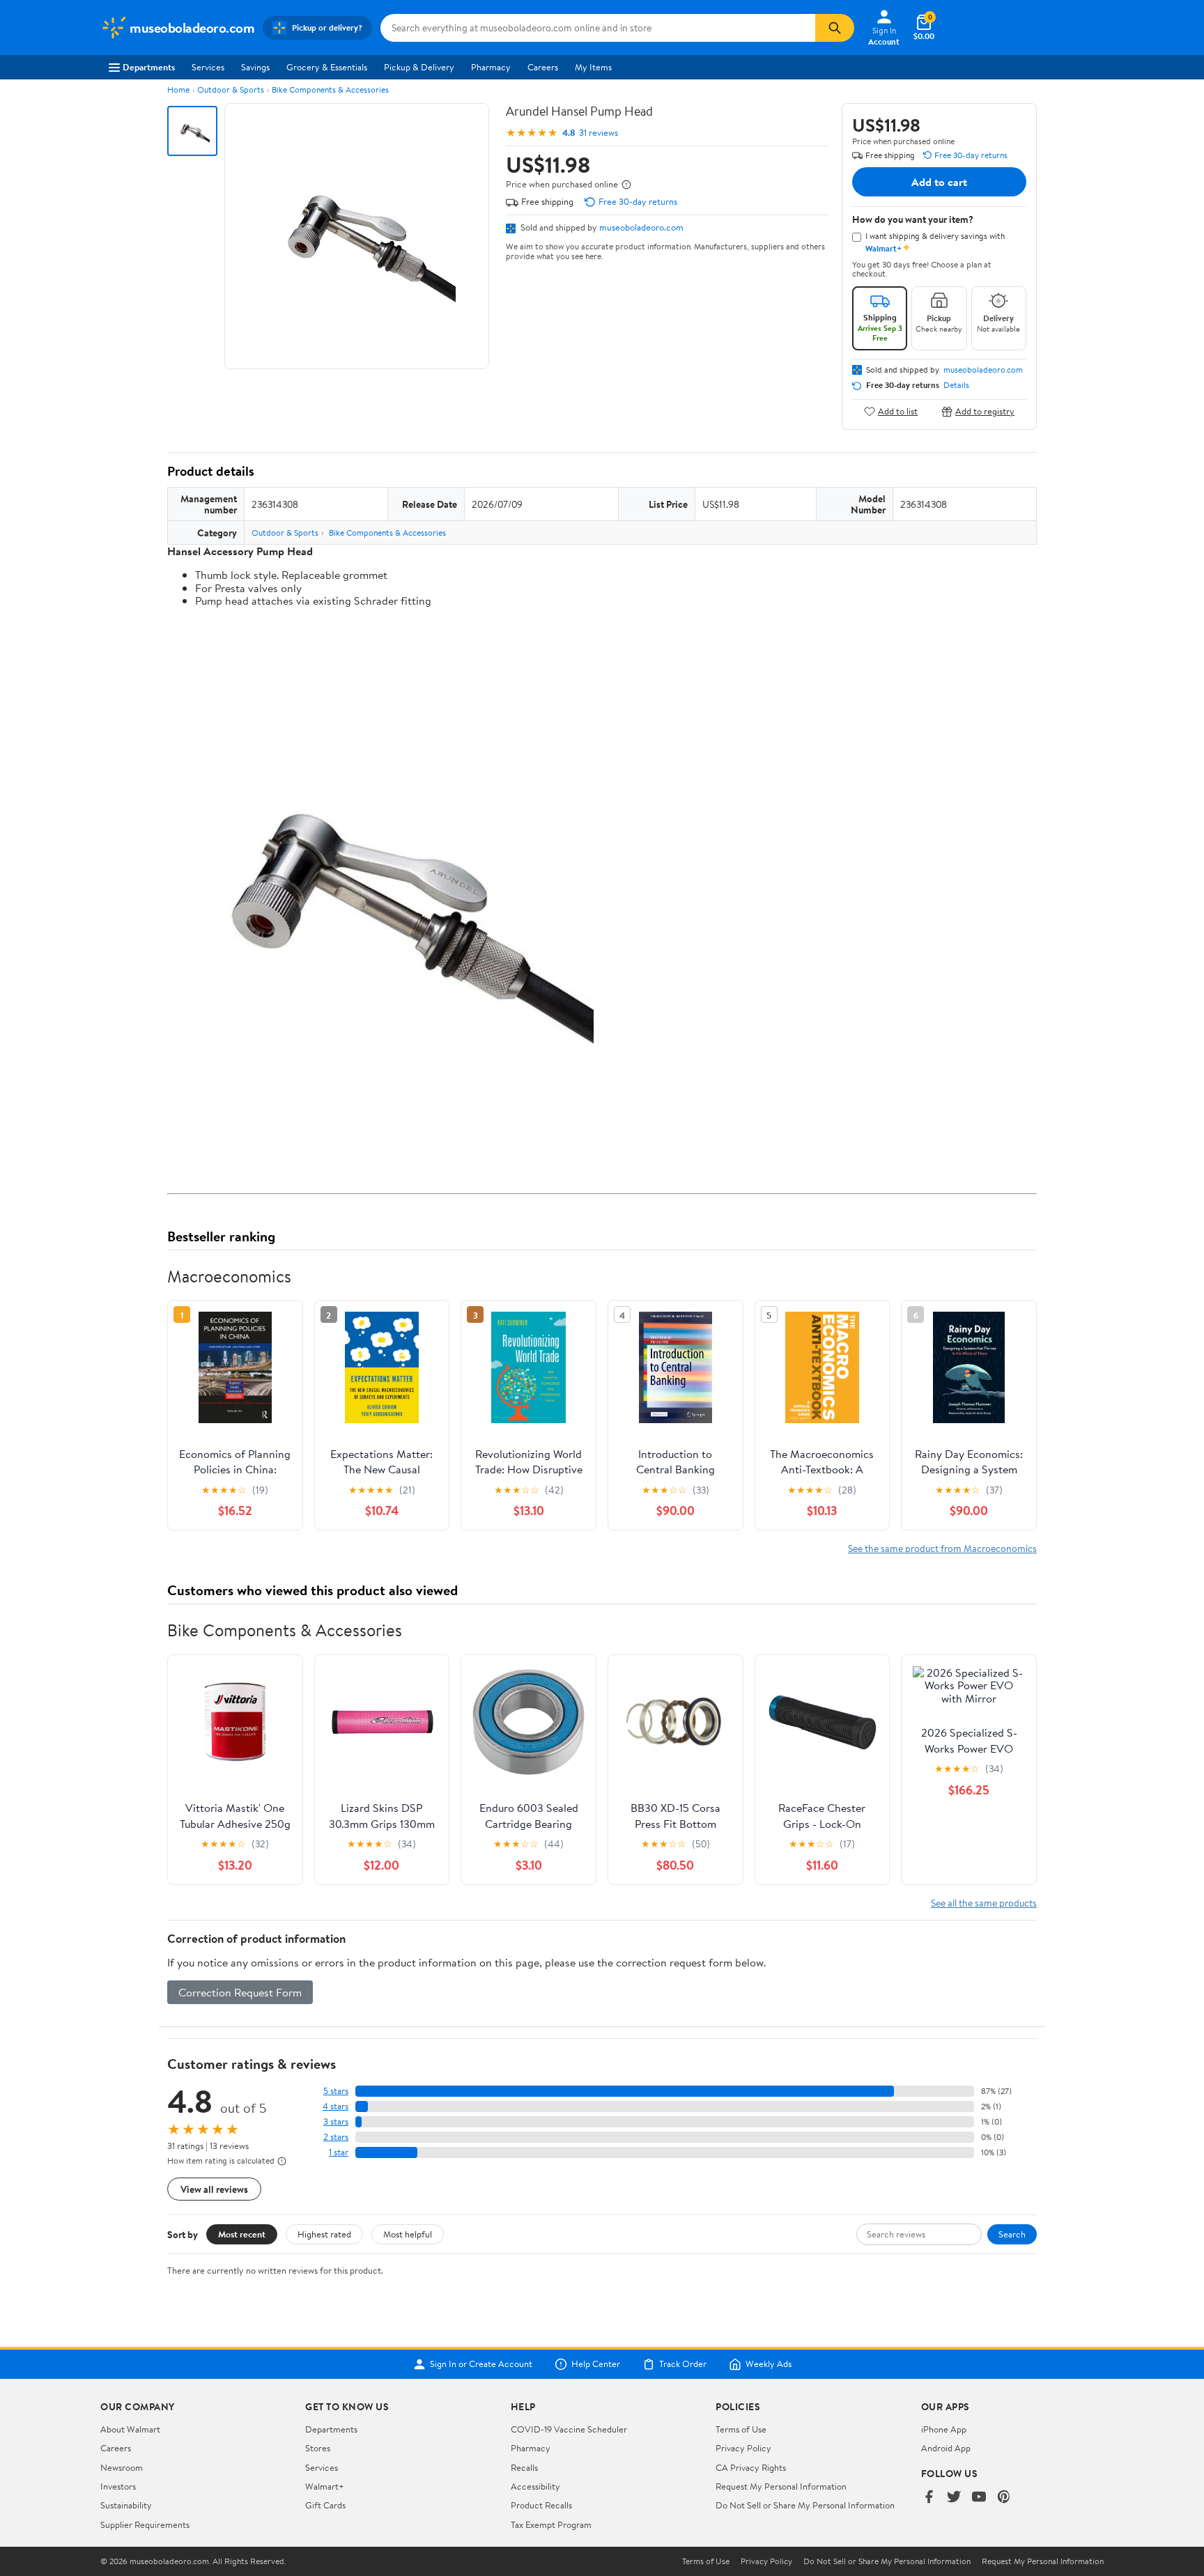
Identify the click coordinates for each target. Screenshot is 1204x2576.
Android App (946, 2448)
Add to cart (939, 182)
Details (956, 385)
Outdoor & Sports (231, 90)
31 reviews (599, 133)
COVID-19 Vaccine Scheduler (569, 2429)
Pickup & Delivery (419, 67)
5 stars (336, 2091)
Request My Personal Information (781, 2486)
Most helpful (408, 2234)
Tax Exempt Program (551, 2524)
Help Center (596, 2364)
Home (178, 90)
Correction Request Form (240, 1992)
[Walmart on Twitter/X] (954, 2498)
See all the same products (984, 1903)
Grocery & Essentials (327, 67)
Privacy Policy (743, 2448)
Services (208, 67)
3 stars (336, 2121)
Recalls (524, 2467)
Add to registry (985, 411)
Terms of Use (741, 2429)
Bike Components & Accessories (330, 90)
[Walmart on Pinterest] (1004, 2498)
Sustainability (126, 2505)
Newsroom (122, 2467)
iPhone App (944, 2429)
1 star (339, 2152)
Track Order (683, 2364)
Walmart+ (325, 2486)
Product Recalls (541, 2505)
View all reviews (214, 2189)
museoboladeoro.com (641, 227)
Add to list (898, 411)
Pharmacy (491, 67)
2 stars (336, 2137)
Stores (318, 2448)
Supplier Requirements (145, 2524)
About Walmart (130, 2429)
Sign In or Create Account (481, 2364)
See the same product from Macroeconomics (942, 1548)
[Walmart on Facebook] (929, 2498)
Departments (149, 67)
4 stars (335, 2106)
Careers (543, 67)
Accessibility (535, 2486)
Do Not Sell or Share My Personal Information (805, 2505)
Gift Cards (325, 2505)
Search (1012, 2234)
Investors (118, 2486)
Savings (255, 67)
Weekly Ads (769, 2364)
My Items (593, 67)
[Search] (835, 28)
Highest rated (324, 2234)
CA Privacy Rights (751, 2467)
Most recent (242, 2234)
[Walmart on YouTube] (979, 2498)
